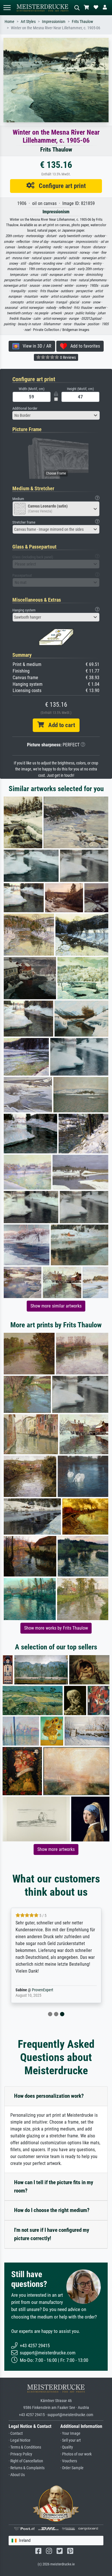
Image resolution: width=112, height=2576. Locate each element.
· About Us (17, 2475)
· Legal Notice (20, 2440)
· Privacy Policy (20, 2454)
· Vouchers (69, 2461)
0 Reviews (67, 357)
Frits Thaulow (82, 22)
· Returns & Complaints (27, 2468)
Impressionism (54, 22)
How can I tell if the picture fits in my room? (54, 2186)
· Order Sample (72, 2468)
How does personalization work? (49, 2096)
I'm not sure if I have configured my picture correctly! (52, 2234)
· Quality (67, 2447)
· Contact (16, 2433)
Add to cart (59, 725)
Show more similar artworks (56, 1306)
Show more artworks (56, 1849)
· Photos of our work (76, 2454)
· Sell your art (71, 2440)
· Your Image (70, 2433)
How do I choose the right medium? (52, 2210)
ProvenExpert (43, 1990)
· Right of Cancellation (26, 2461)
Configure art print (60, 186)
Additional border (25, 408)
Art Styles (28, 22)
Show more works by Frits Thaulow (56, 1628)
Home (9, 22)
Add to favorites (83, 346)
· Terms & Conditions (25, 2447)
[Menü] (7, 8)
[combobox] (56, 415)
